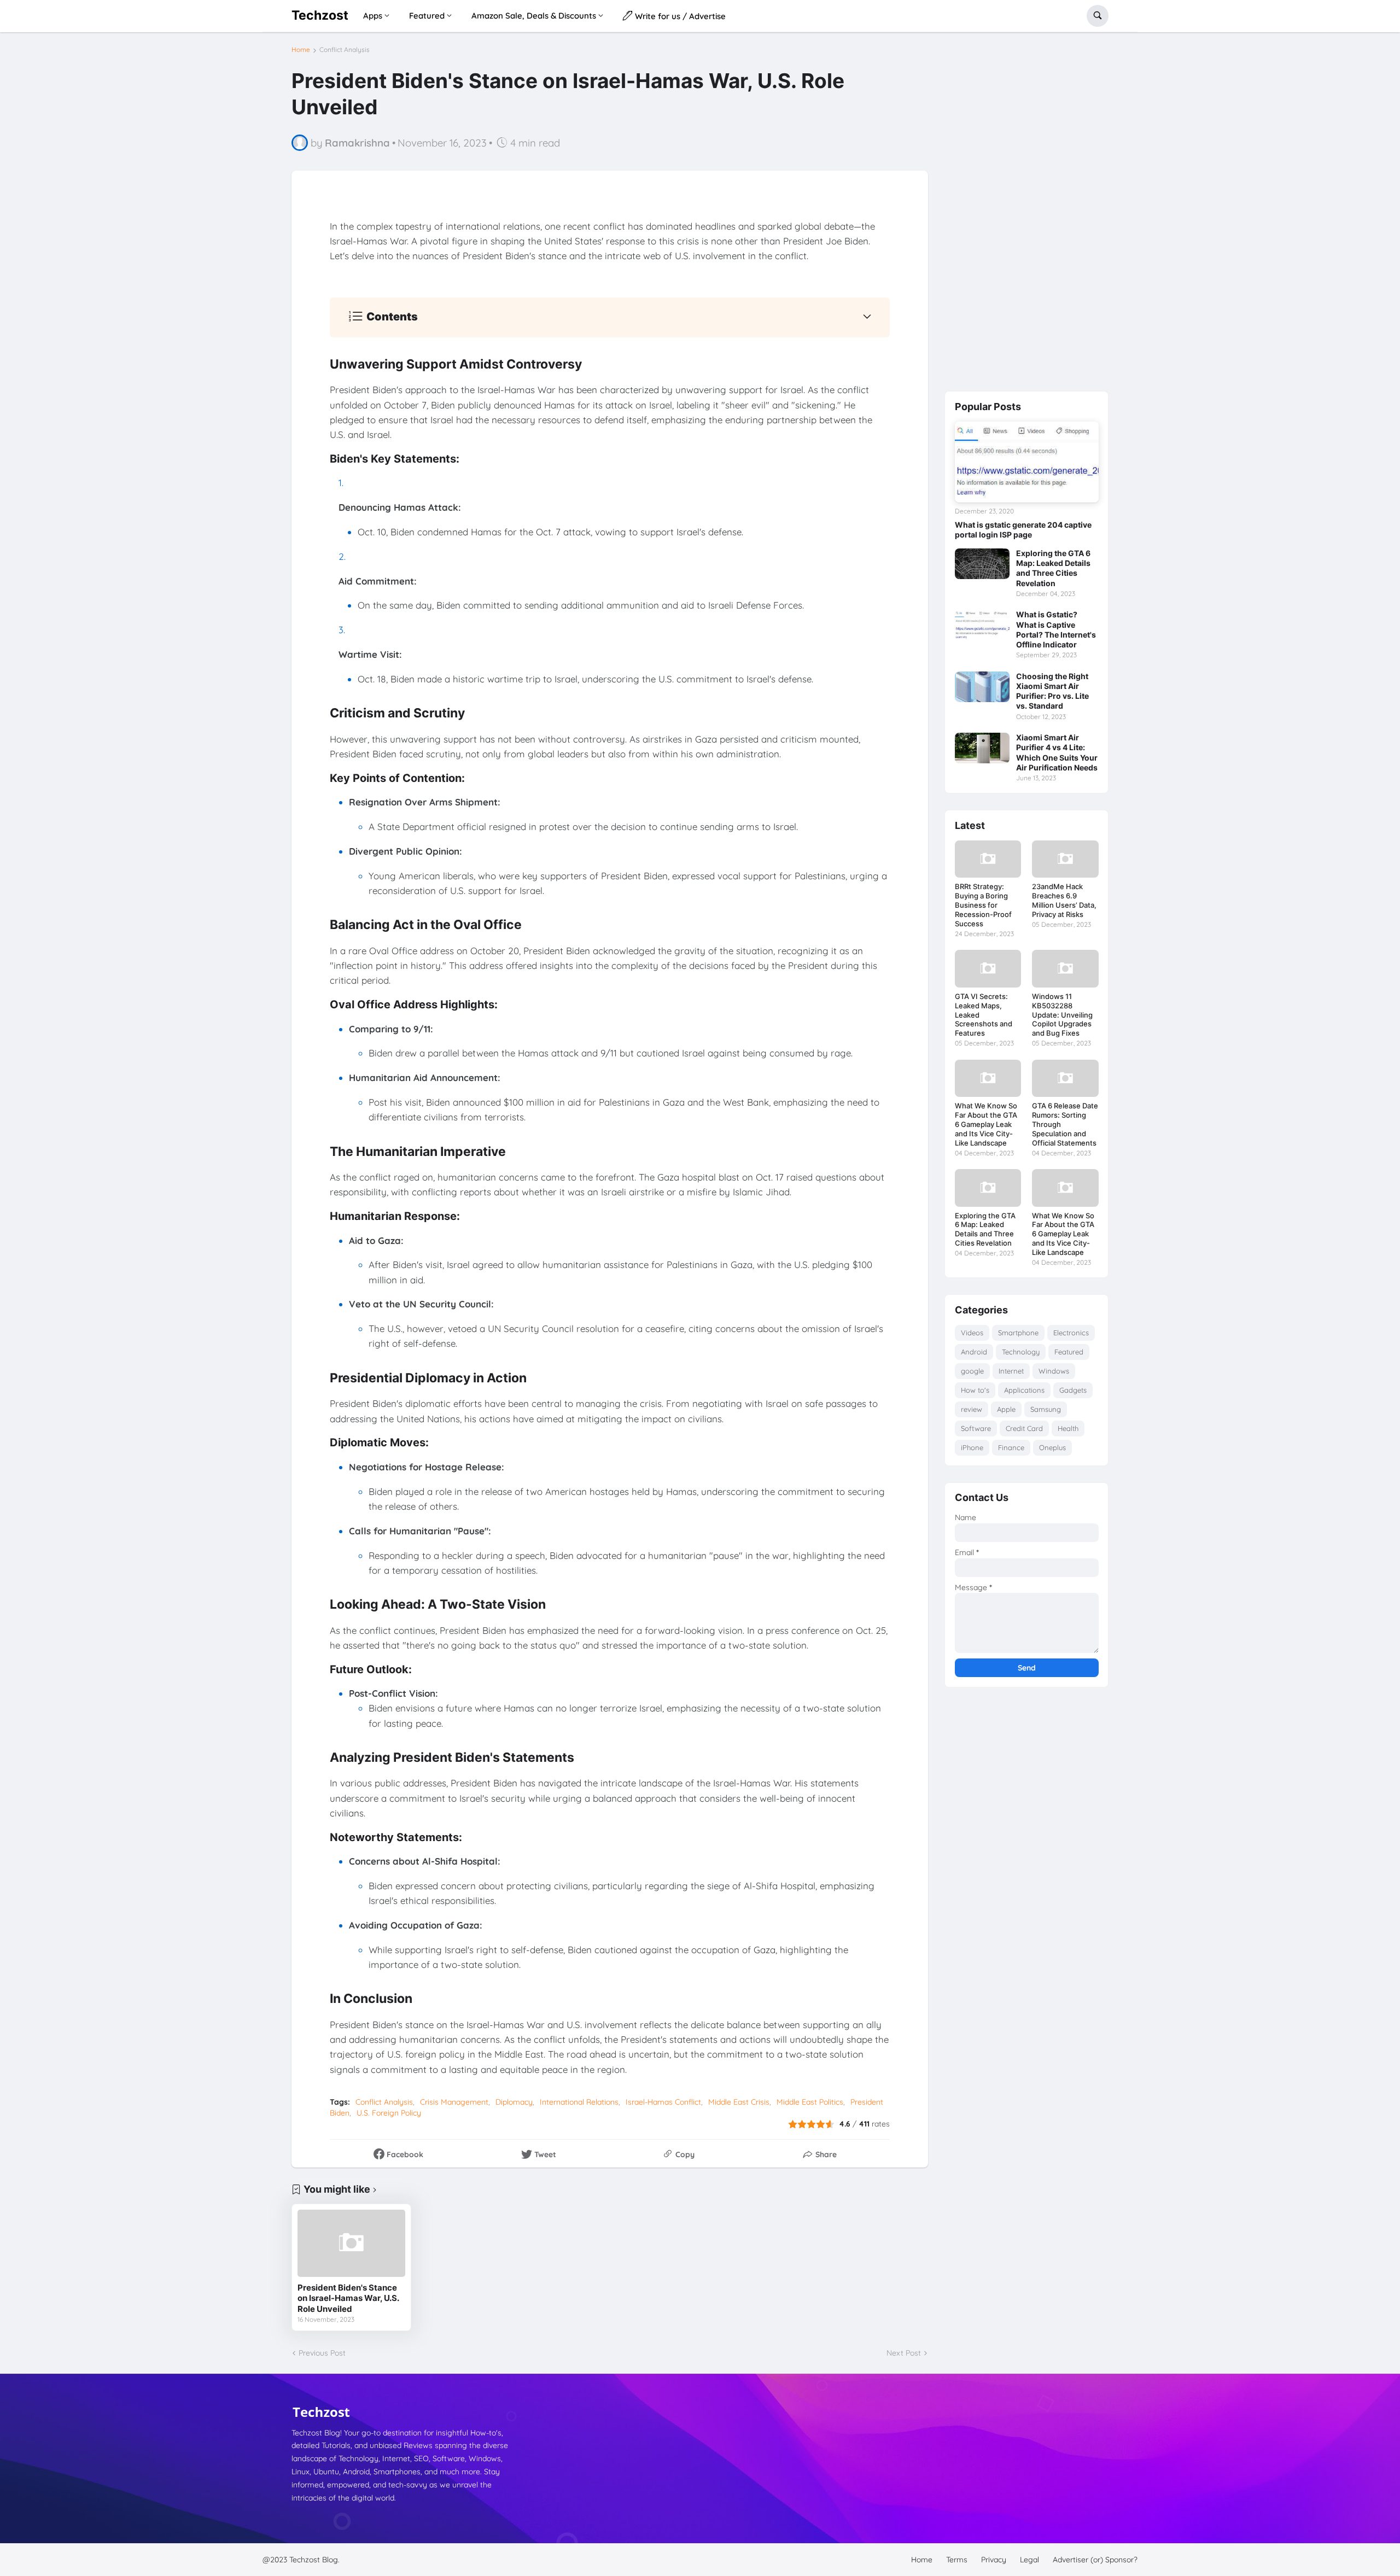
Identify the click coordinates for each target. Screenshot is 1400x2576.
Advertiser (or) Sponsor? (1095, 2560)
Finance (1011, 1447)
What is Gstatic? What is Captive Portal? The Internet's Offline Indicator (1056, 629)
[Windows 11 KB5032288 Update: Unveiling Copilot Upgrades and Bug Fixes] (1065, 968)
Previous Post (322, 2353)
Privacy (994, 2560)
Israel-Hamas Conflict (663, 2102)
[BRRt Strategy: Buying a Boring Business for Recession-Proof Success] (988, 859)
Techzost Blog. (314, 2560)
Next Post (904, 2353)
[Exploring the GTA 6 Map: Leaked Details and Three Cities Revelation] (982, 564)
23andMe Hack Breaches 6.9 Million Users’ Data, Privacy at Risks (1064, 900)
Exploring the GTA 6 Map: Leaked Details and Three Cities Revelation (1053, 568)
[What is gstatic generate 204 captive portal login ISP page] (1027, 462)
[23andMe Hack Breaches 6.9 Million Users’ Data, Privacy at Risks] (1065, 859)
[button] (1098, 16)
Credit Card (1024, 1428)
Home (301, 50)
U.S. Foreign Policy (389, 2113)
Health (1068, 1428)
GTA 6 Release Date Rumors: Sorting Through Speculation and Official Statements (1065, 1124)
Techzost (320, 15)
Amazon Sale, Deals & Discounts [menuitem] (534, 16)
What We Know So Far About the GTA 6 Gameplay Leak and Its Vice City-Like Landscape (986, 1124)
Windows (1054, 1371)
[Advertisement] (1026, 211)
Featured (1069, 1352)
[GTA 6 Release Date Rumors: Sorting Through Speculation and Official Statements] (1065, 1078)
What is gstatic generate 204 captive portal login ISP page (1023, 530)
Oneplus (1052, 1447)
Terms (957, 2560)
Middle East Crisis (739, 2102)
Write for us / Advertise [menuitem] (679, 16)
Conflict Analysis (345, 50)
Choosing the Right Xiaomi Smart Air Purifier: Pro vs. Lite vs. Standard (1052, 691)
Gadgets (1073, 1390)
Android (974, 1352)
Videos (972, 1333)
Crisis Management (454, 2102)
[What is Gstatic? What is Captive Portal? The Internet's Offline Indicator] (982, 625)
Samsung (1046, 1409)
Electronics (1071, 1333)
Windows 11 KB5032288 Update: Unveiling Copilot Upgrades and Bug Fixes (1062, 1015)
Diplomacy (514, 2102)
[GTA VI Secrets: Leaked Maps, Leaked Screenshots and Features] (988, 968)
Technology (1021, 1352)
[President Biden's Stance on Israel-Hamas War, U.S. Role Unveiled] (351, 2243)
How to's (975, 1390)
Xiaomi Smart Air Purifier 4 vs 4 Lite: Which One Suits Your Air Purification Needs (1057, 752)
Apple (1006, 1409)
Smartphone (1018, 1333)
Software (976, 1428)
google (972, 1371)
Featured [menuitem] (427, 16)
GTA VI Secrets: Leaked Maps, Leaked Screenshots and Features (984, 1015)
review (972, 1409)
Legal (1029, 2560)
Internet (1011, 1371)
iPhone (972, 1447)
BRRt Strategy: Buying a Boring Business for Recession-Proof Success (983, 905)
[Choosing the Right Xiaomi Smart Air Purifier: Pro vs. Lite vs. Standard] (982, 687)
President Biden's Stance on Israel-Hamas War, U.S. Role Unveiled (348, 2298)
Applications (1024, 1390)
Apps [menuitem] (373, 16)
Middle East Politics (810, 2102)
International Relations (579, 2102)
